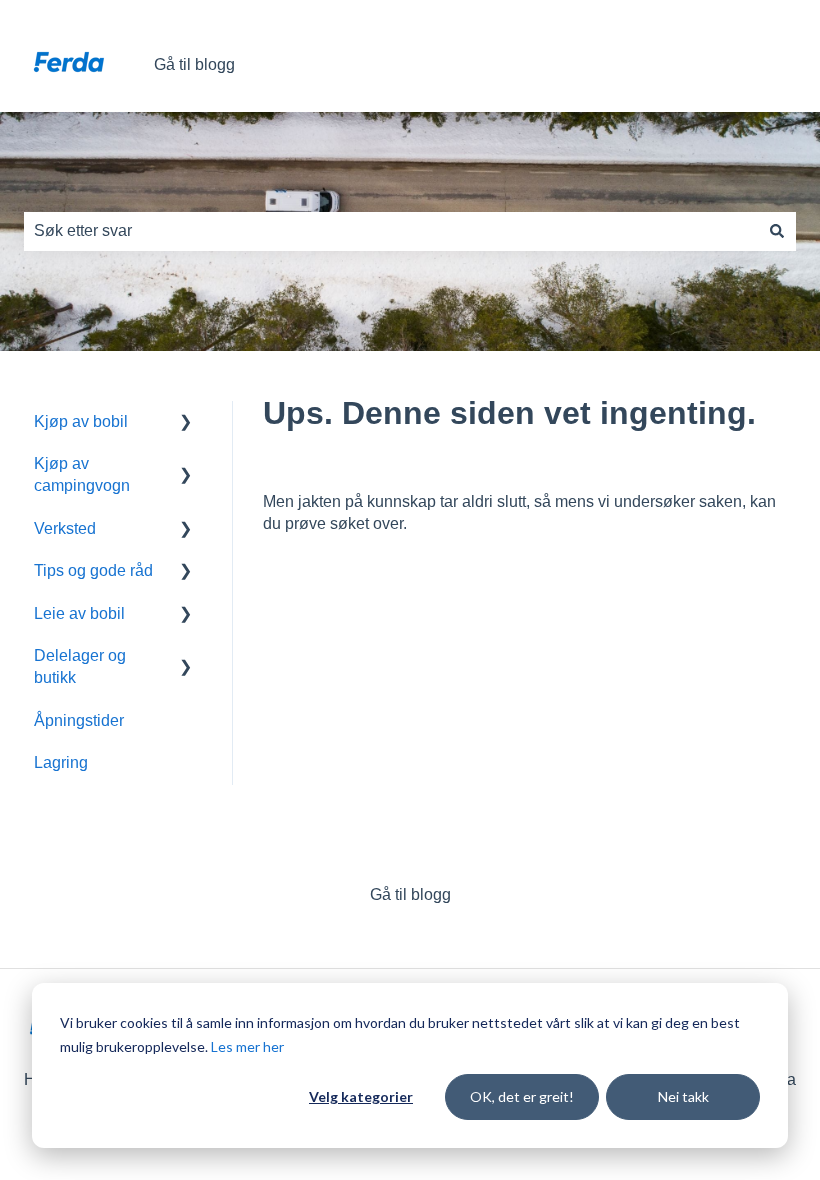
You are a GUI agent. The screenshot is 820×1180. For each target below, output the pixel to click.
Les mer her (247, 1046)
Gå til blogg (194, 64)
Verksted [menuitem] (65, 528)
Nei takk (683, 1096)
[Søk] (777, 231)
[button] (186, 423)
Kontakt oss (734, 64)
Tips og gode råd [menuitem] (93, 570)
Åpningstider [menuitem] (79, 720)
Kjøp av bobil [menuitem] (81, 421)
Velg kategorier (361, 1096)
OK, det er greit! (522, 1096)
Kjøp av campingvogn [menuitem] (82, 474)
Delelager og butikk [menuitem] (80, 666)
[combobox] (391, 231)
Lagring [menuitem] (61, 762)
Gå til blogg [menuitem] (410, 894)
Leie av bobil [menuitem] (79, 613)
